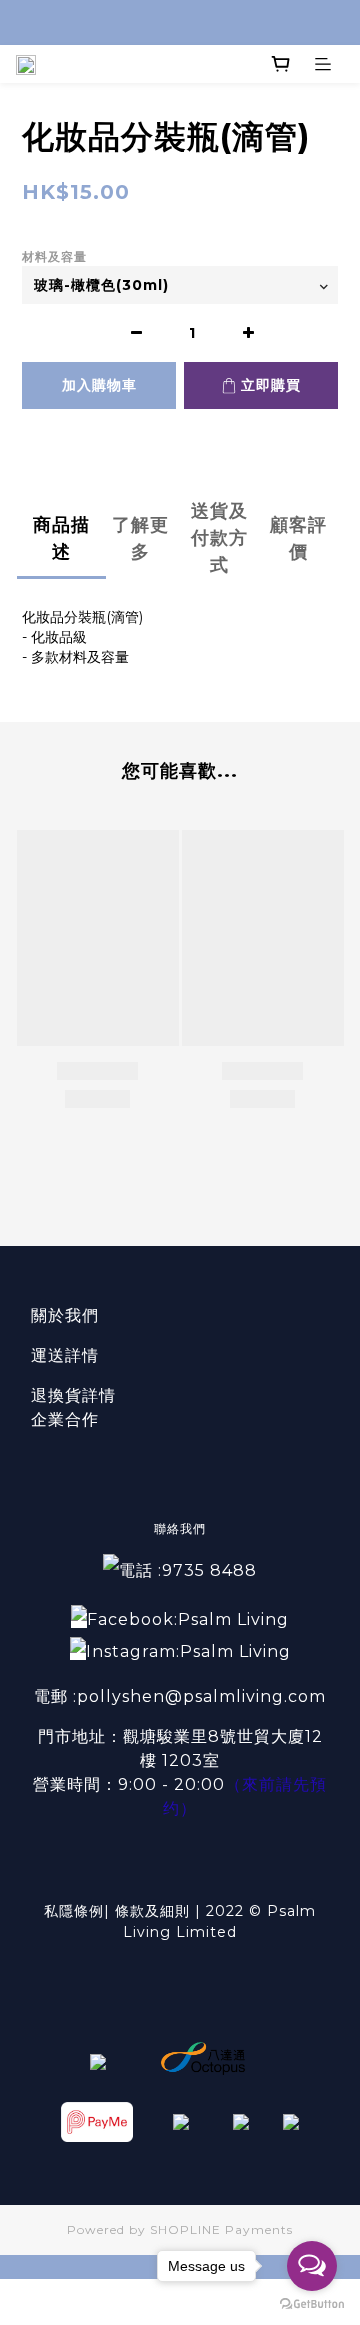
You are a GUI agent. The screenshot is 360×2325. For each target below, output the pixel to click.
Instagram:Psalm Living (188, 1651)
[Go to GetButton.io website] (312, 2304)
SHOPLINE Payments (221, 2229)
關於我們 (65, 1315)
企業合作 (65, 1419)
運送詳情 (65, 1355)
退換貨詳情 (73, 1395)
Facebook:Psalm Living (188, 1619)
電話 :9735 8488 (188, 1570)
